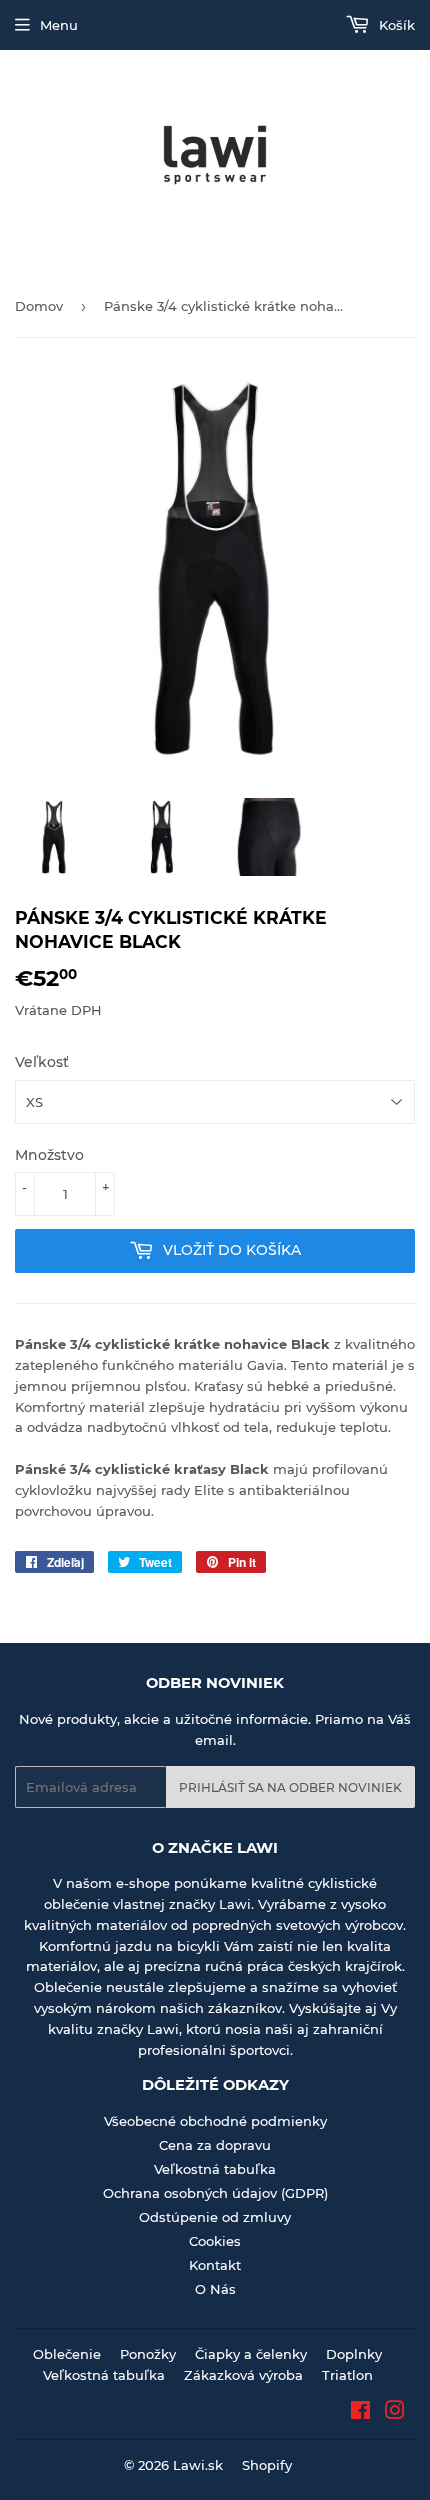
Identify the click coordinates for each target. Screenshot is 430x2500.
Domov (39, 306)
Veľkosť (42, 1062)
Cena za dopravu (215, 2145)
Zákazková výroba (243, 2375)
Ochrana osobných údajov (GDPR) (215, 2193)
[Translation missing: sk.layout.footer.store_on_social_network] (360, 2413)
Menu (59, 25)
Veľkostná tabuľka (215, 2169)
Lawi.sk (198, 2465)
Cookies (215, 2241)
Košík (395, 25)
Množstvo (49, 1155)
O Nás (215, 2289)
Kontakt (215, 2265)
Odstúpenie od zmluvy (215, 2217)
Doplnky (354, 2354)
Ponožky (148, 2354)
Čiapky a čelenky (251, 2354)
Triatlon (347, 2375)
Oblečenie (67, 2354)
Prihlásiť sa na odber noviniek (290, 1787)
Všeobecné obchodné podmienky (215, 2121)
